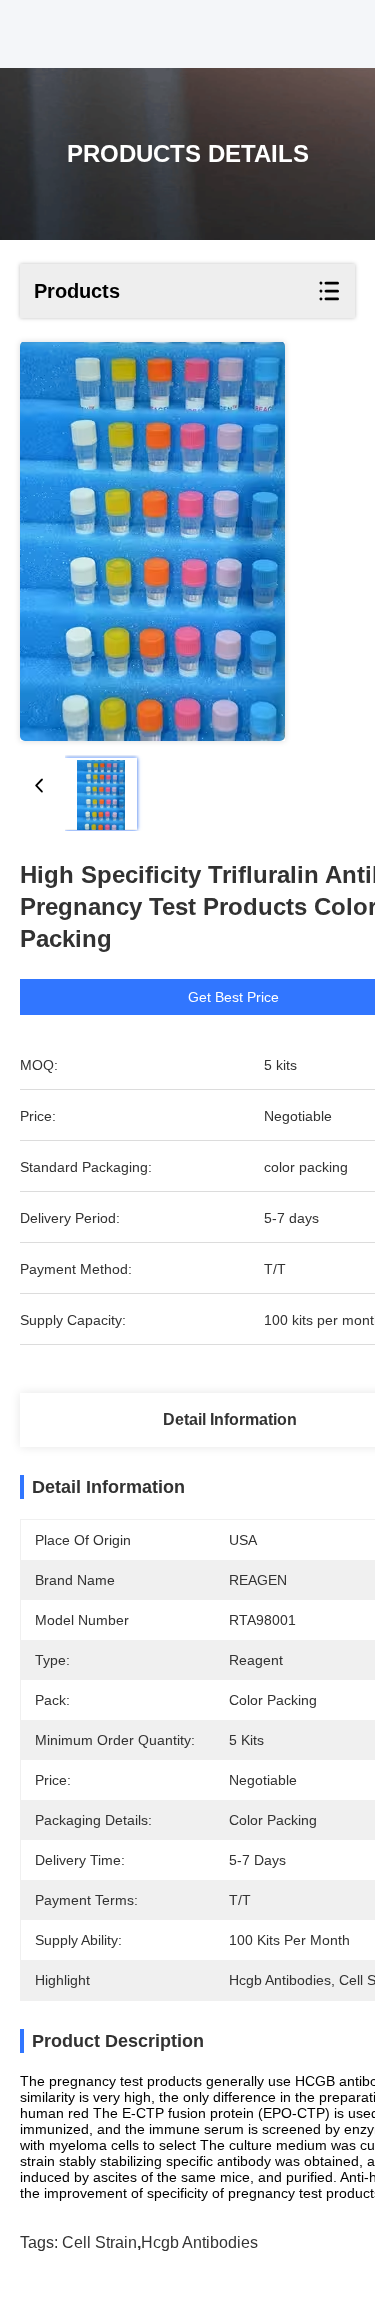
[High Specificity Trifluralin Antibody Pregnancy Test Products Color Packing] (152, 541)
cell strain (99, 2242)
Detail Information (230, 1419)
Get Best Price (233, 997)
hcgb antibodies (199, 2242)
